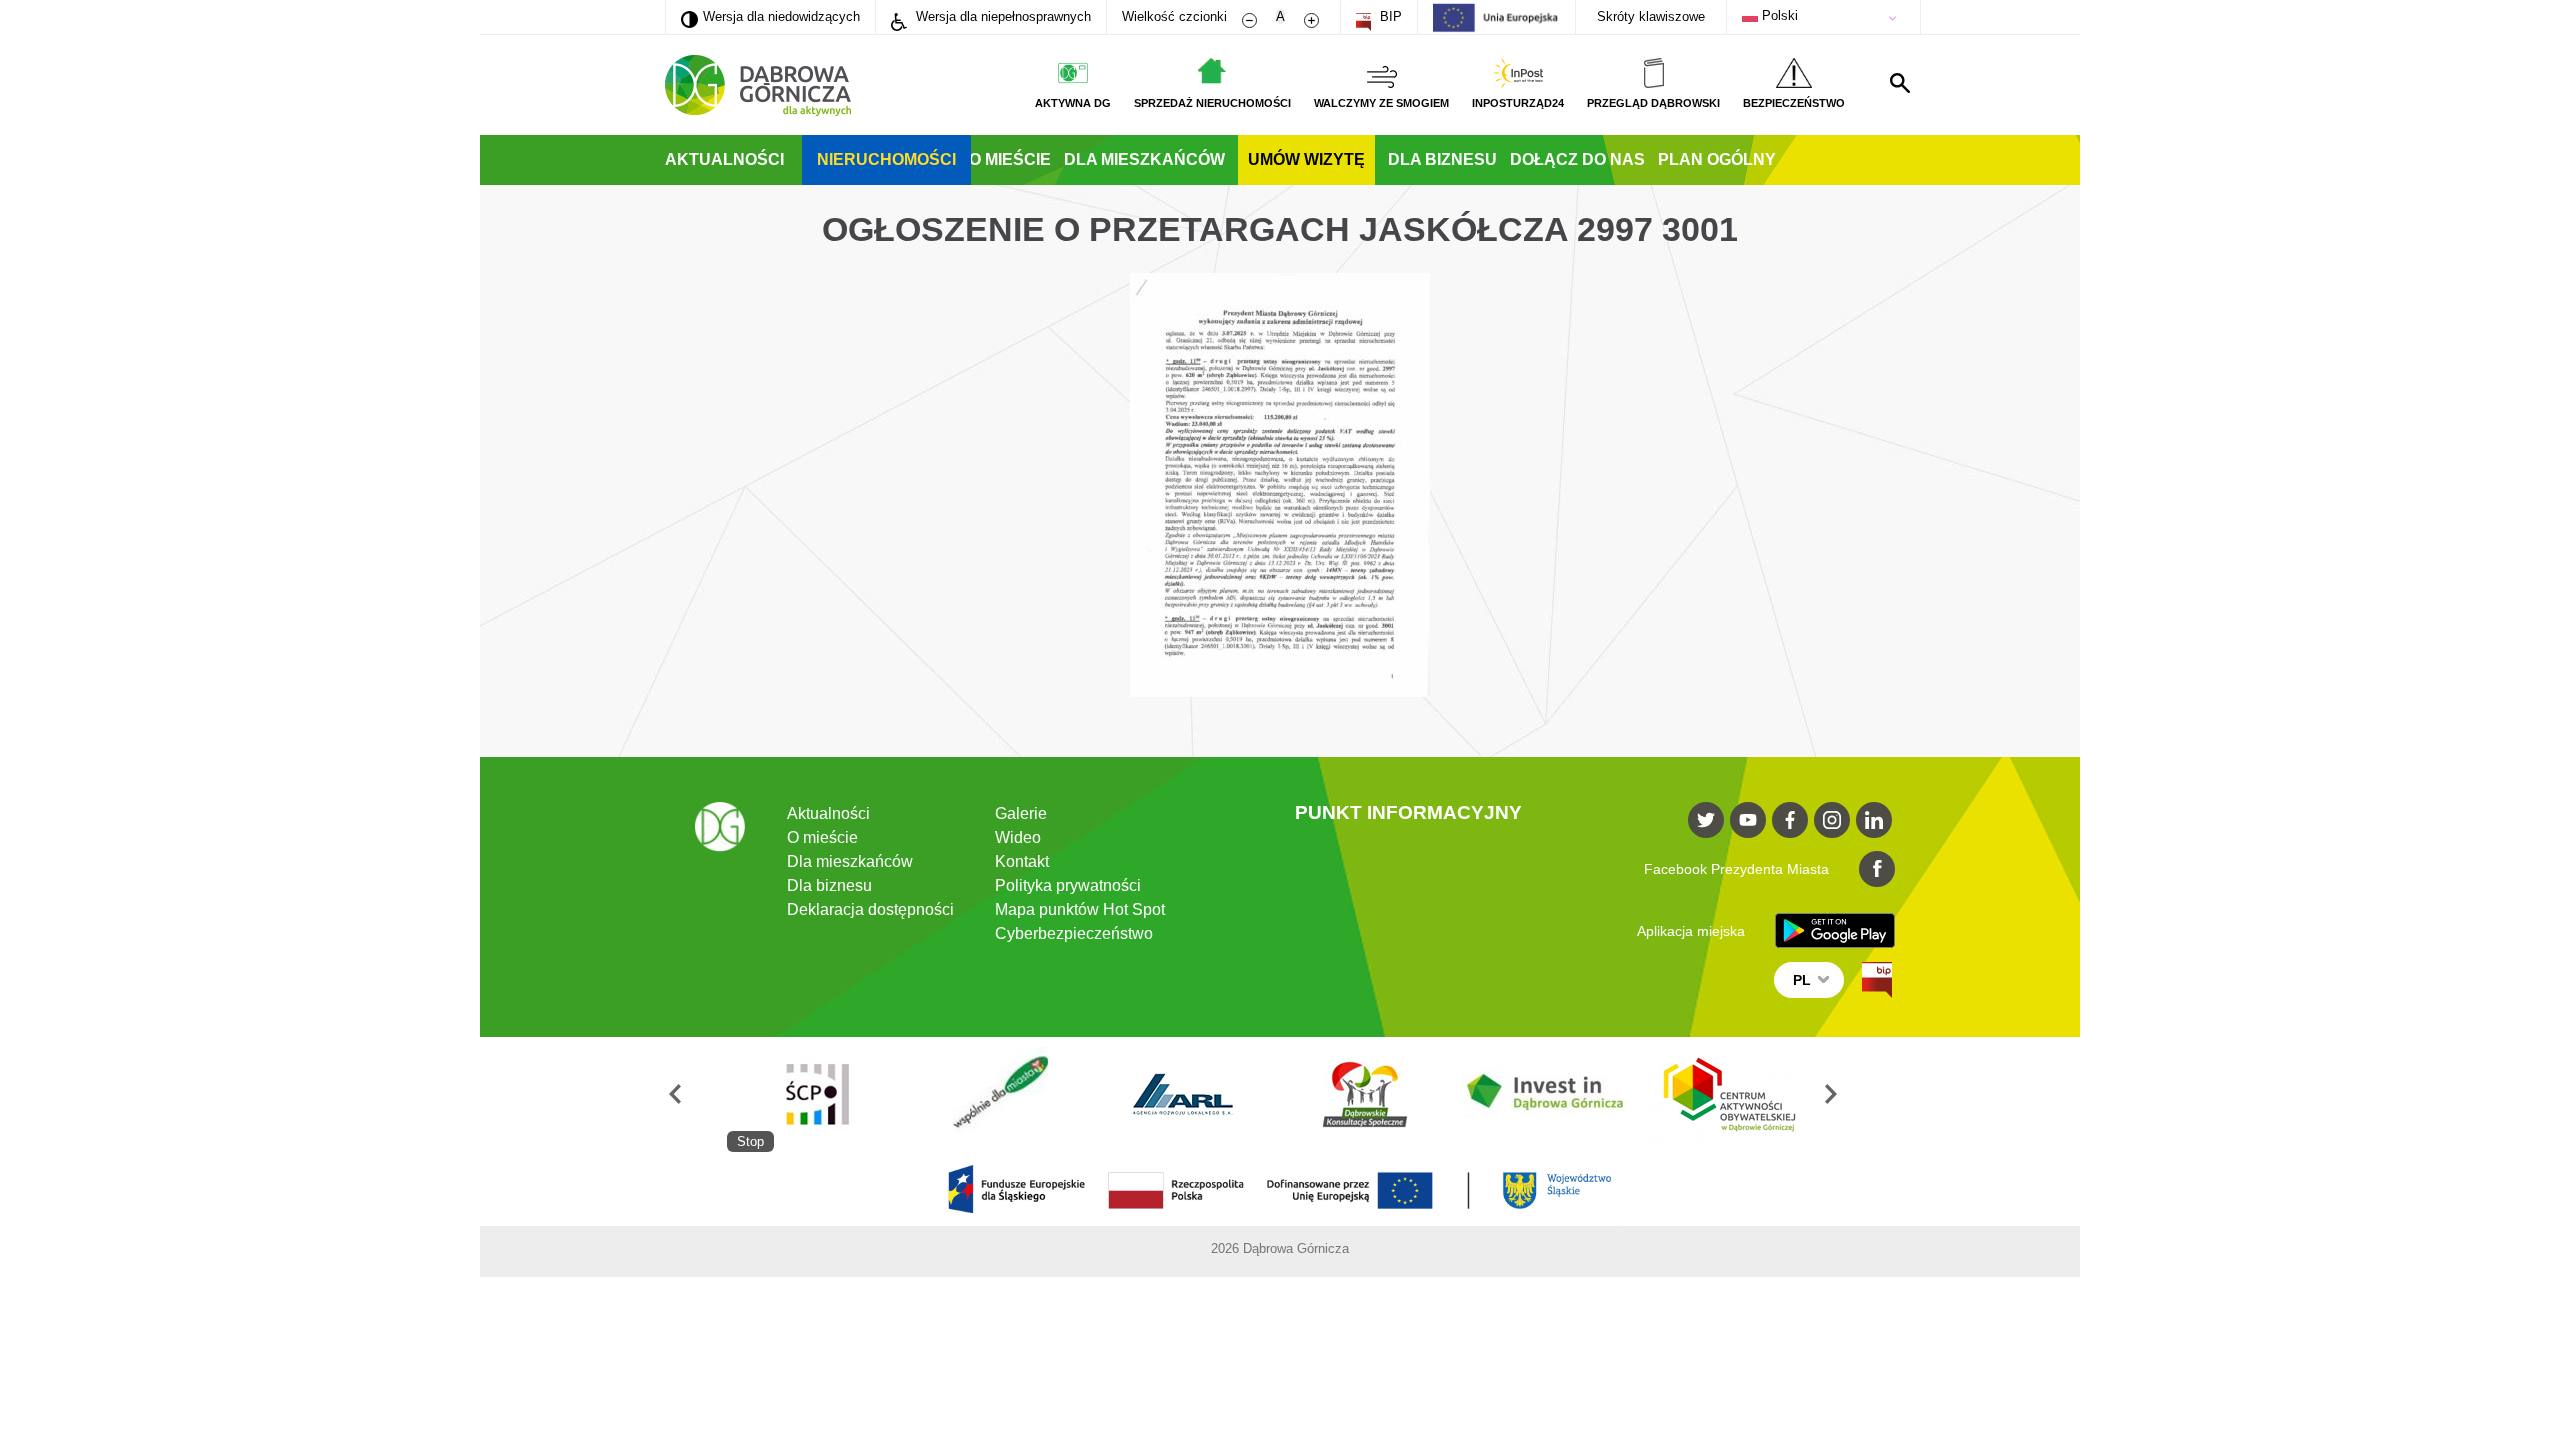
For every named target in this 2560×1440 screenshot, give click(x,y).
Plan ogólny (1717, 159)
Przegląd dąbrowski (1653, 103)
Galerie (1021, 813)
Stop (750, 1141)
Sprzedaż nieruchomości (1212, 103)
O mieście (1010, 159)
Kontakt (1022, 861)
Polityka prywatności (1068, 885)
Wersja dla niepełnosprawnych (1001, 16)
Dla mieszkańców (1144, 159)
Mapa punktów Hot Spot (1080, 909)
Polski (1778, 15)
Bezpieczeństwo (1794, 103)
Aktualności (724, 159)
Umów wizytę (1306, 159)
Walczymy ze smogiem (1381, 103)
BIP (1389, 16)
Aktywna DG (1073, 103)
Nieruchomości (886, 159)
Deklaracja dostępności (870, 909)
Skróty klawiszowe (1651, 16)
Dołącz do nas (1577, 159)
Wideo (1018, 837)
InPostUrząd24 (1518, 103)
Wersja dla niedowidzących (770, 16)
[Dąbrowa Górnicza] (758, 85)
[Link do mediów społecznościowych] (1706, 820)
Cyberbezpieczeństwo (1074, 933)
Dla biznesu (1442, 159)
